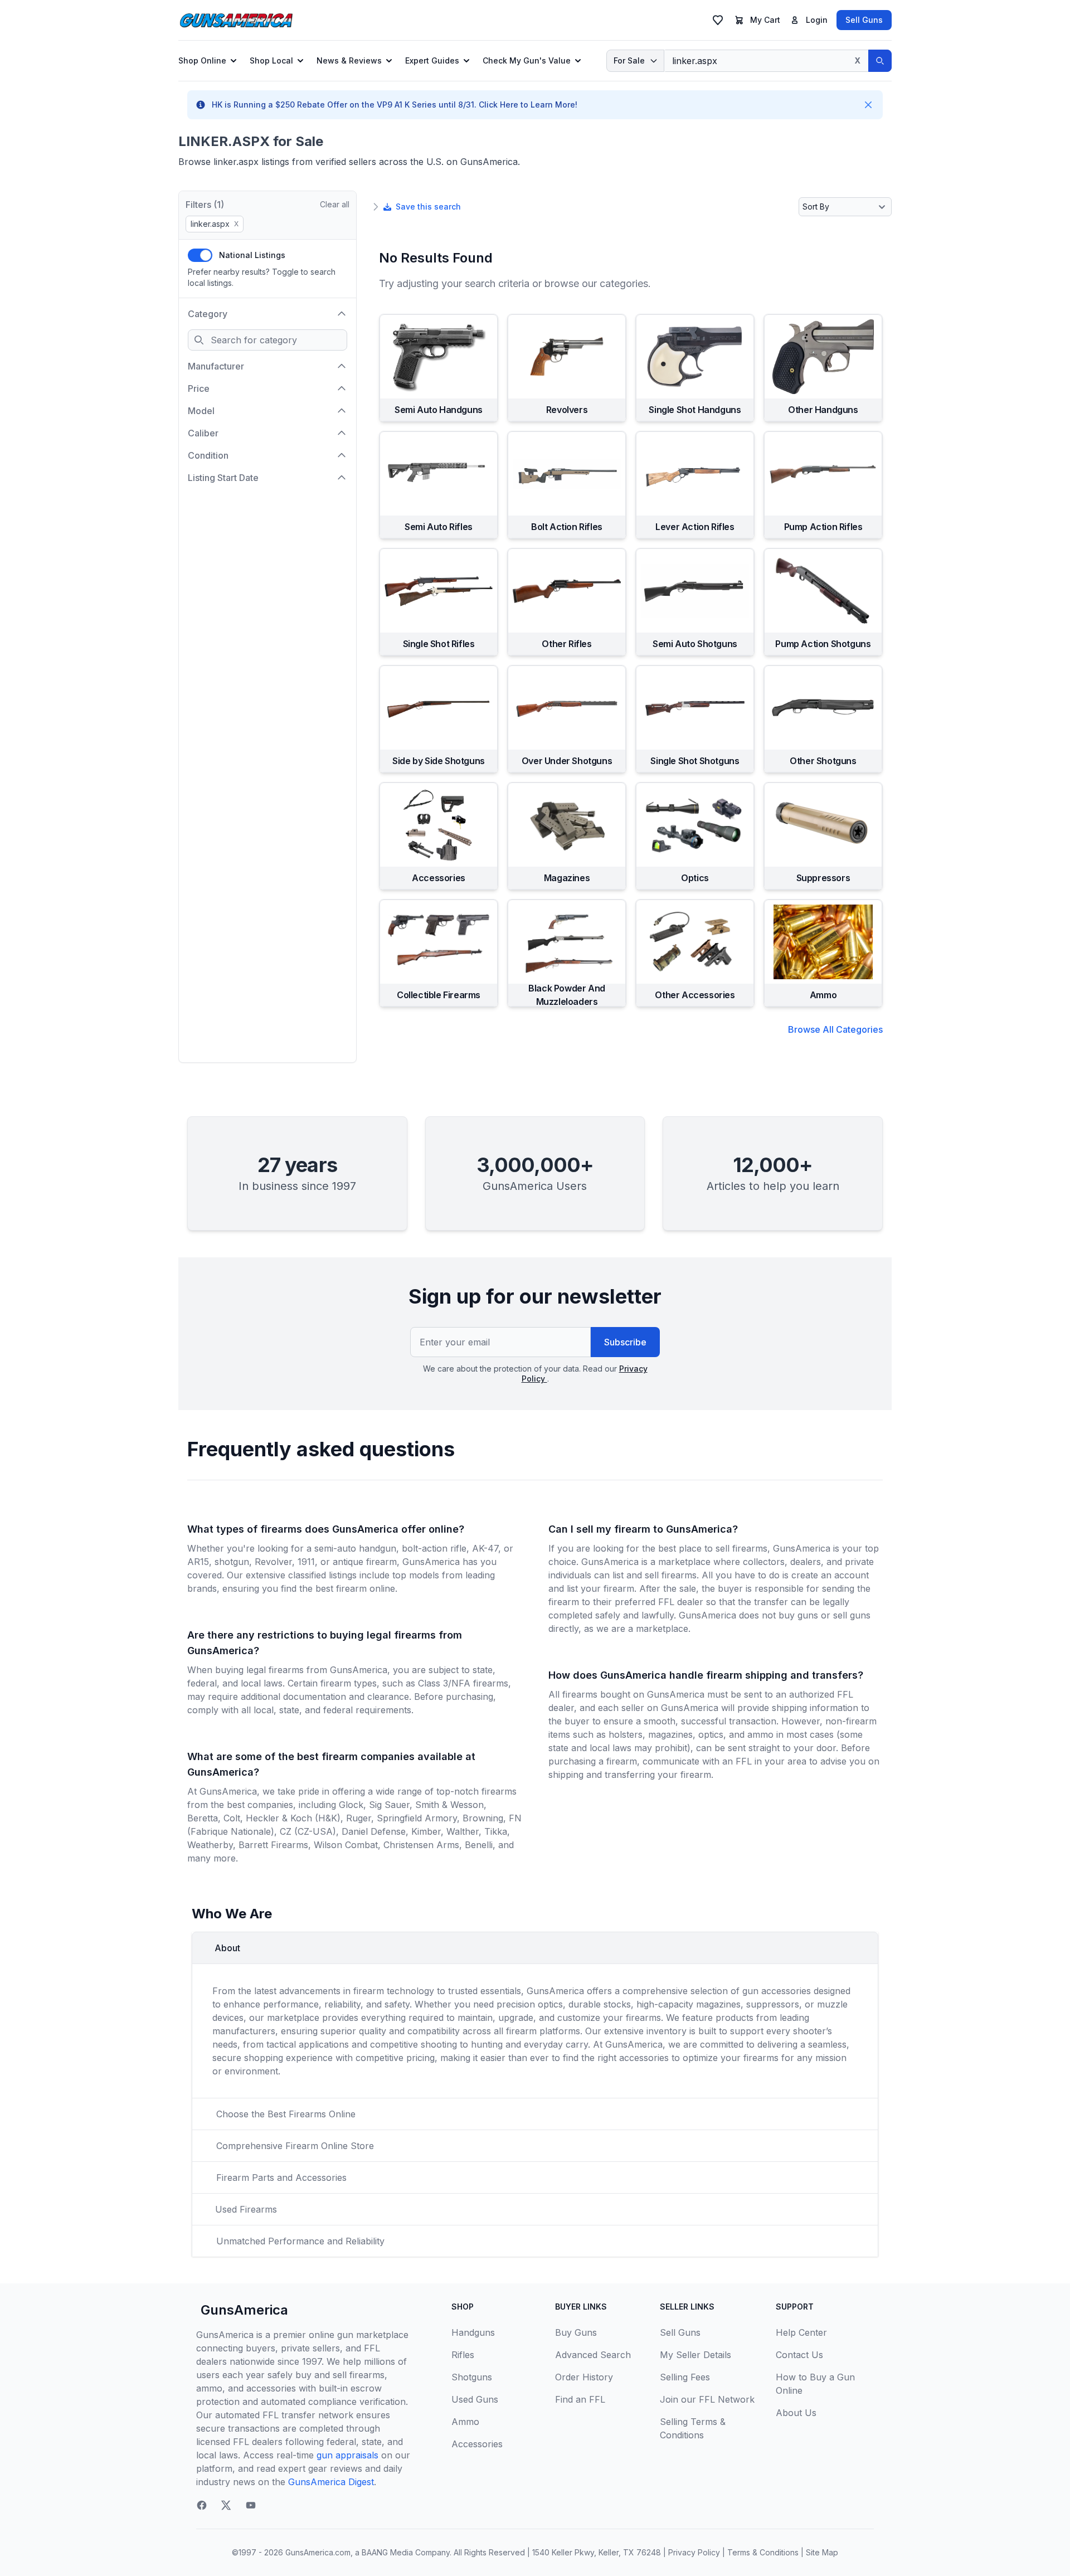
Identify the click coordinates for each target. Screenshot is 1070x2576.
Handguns (473, 2332)
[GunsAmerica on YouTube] (251, 2505)
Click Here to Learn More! (528, 105)
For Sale (629, 60)
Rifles (463, 2355)
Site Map (822, 2552)
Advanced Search (593, 2355)
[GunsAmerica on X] (226, 2505)
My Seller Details (695, 2355)
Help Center (801, 2332)
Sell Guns (864, 20)
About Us (796, 2413)
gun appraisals (347, 2455)
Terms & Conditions (763, 2552)
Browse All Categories (835, 1029)
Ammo (465, 2422)
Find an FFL (580, 2399)
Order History (584, 2377)
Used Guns (475, 2399)
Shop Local (271, 60)
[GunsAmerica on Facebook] (202, 2505)
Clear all (335, 204)
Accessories (477, 2444)
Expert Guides (432, 60)
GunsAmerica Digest (331, 2482)
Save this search (428, 206)
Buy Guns (576, 2332)
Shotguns (472, 2377)
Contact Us (799, 2355)
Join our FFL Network (707, 2399)
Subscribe (625, 1342)
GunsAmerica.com (318, 2552)
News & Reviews (349, 60)
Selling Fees (685, 2377)
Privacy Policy (694, 2552)
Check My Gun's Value (527, 60)
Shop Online (202, 60)
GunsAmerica (244, 2310)
